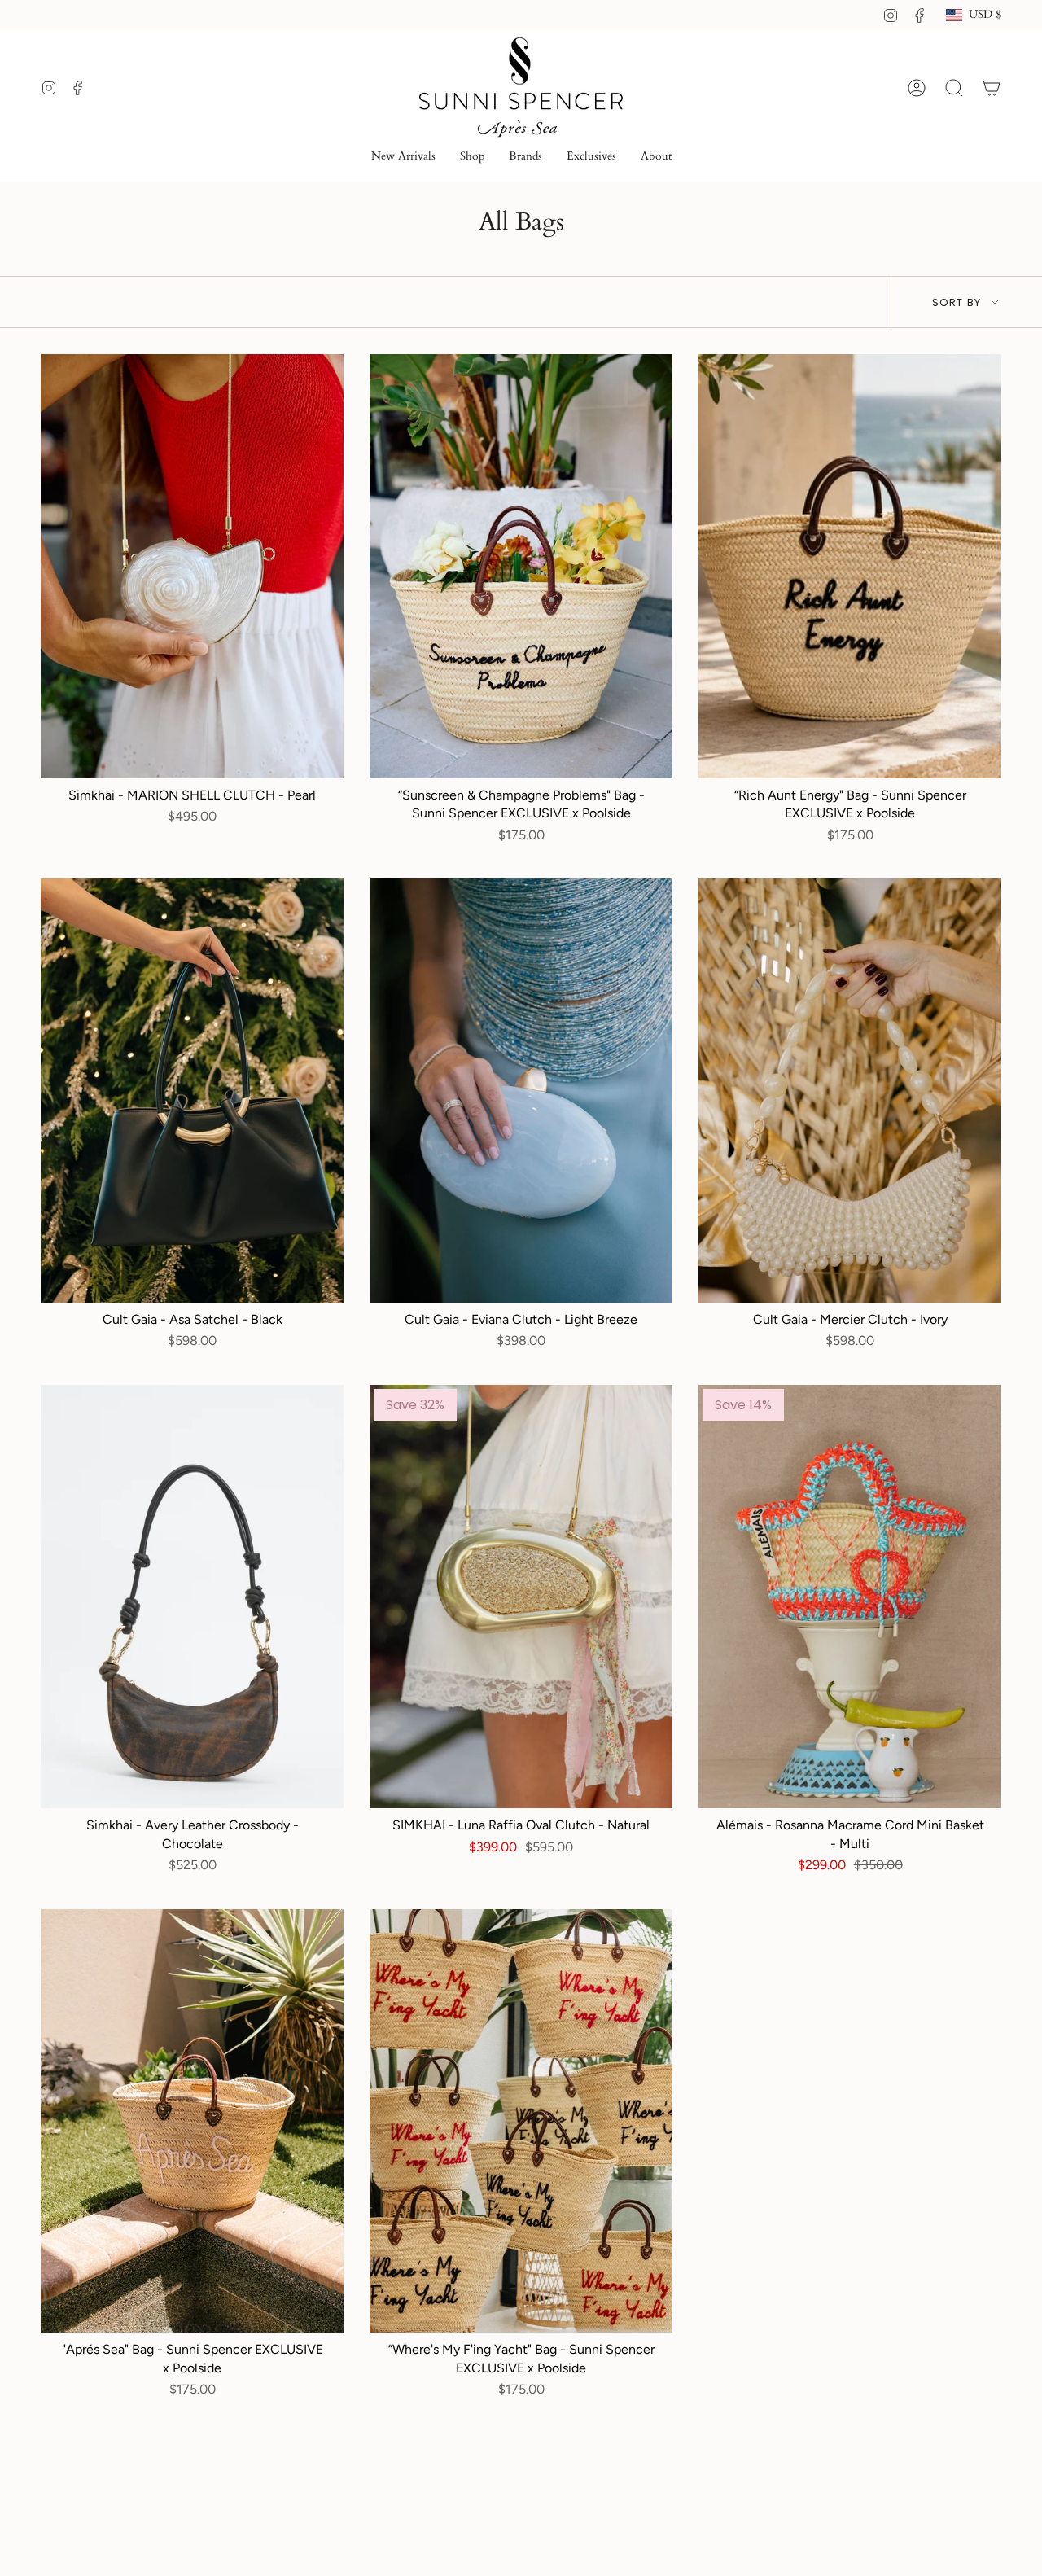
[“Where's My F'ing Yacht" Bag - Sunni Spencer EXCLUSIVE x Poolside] (521, 2121)
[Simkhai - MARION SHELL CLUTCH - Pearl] (192, 566)
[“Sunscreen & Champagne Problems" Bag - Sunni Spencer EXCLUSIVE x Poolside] (521, 566)
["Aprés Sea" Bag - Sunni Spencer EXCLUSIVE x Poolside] (192, 2121)
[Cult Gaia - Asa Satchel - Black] (192, 1091)
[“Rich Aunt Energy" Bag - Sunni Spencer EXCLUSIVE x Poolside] (850, 566)
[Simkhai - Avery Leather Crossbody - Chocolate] (192, 1597)
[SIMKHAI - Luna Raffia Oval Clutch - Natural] (521, 1597)
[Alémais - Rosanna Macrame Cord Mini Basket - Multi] (850, 1597)
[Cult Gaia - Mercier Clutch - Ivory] (850, 1091)
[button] (472, 158)
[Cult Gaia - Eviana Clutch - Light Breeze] (521, 1091)
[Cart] (992, 88)
